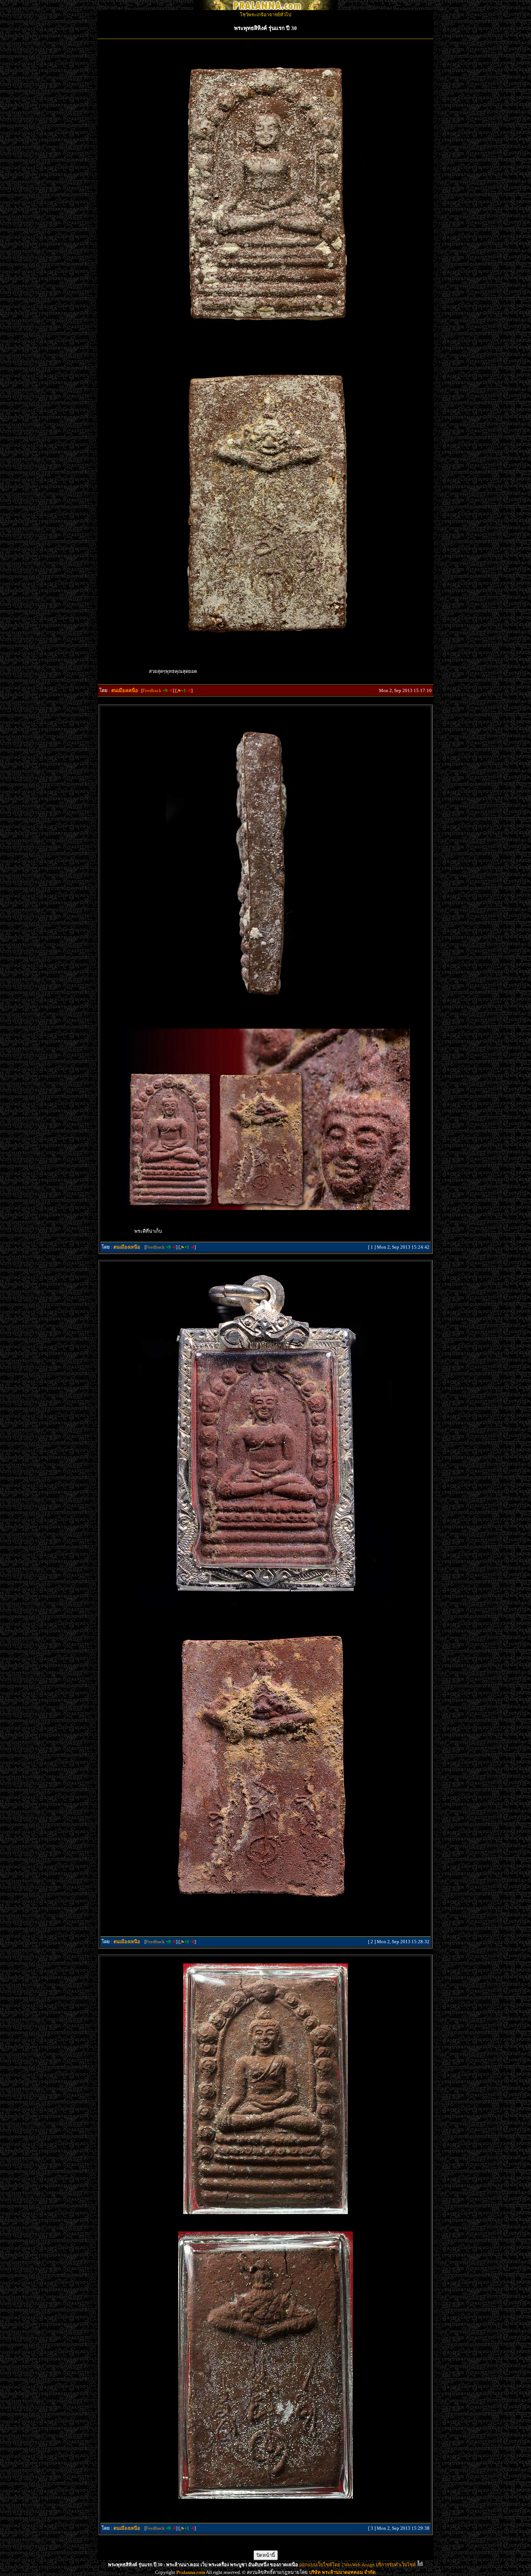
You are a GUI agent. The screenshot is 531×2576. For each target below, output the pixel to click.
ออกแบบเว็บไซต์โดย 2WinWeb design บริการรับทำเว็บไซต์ (357, 2565)
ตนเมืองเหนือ (125, 690)
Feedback (152, 690)
